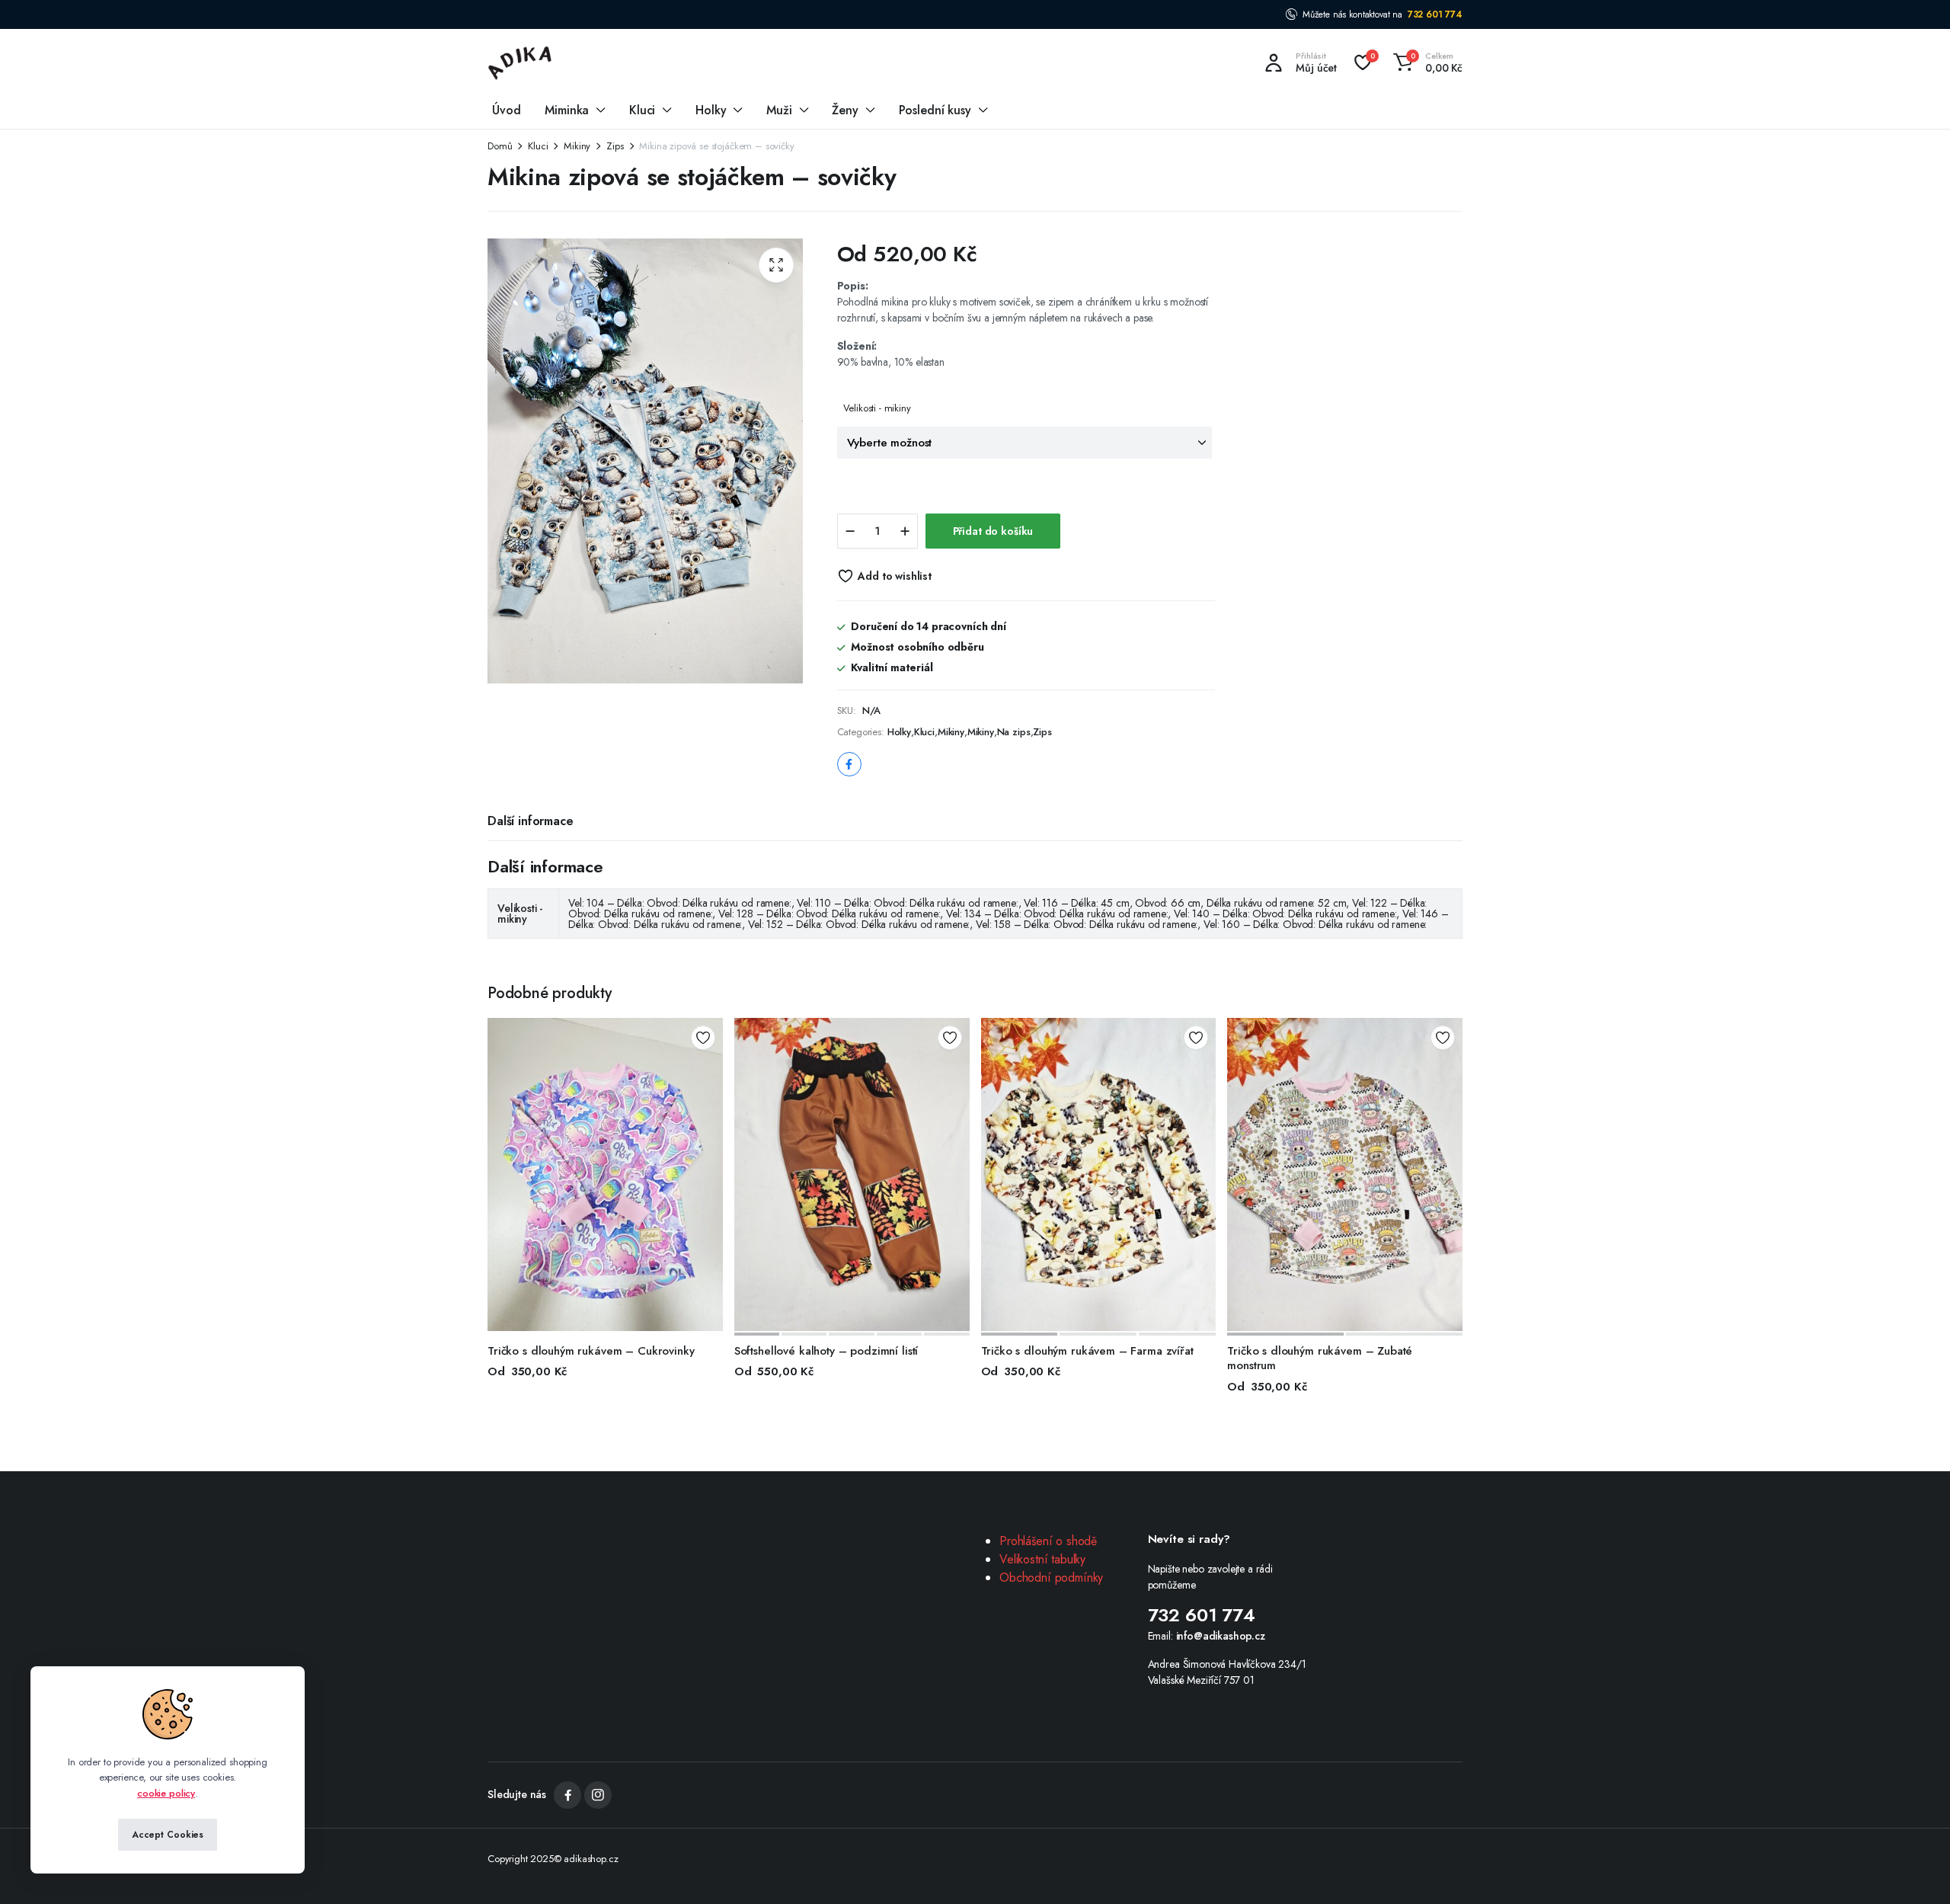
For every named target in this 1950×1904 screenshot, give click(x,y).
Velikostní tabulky (1042, 1559)
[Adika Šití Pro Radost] (521, 62)
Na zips (1014, 732)
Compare (708, 1093)
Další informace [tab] (531, 821)
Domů (500, 146)
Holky (711, 110)
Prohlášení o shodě (1048, 1541)
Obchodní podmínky (1051, 1578)
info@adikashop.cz (1221, 1636)
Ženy (845, 110)
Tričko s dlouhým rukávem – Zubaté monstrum (1320, 1358)
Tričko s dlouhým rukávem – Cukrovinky (591, 1351)
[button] (1426, 62)
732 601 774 (1435, 14)
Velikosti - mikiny (877, 408)
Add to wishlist (895, 576)
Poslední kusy (935, 110)
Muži (779, 110)
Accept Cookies (168, 1835)
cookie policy (166, 1793)
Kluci (642, 110)
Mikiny (577, 146)
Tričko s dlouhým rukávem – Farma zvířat (1087, 1351)
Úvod (506, 110)
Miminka (567, 110)
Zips (615, 146)
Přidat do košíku (993, 531)
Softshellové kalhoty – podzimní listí (826, 1351)
